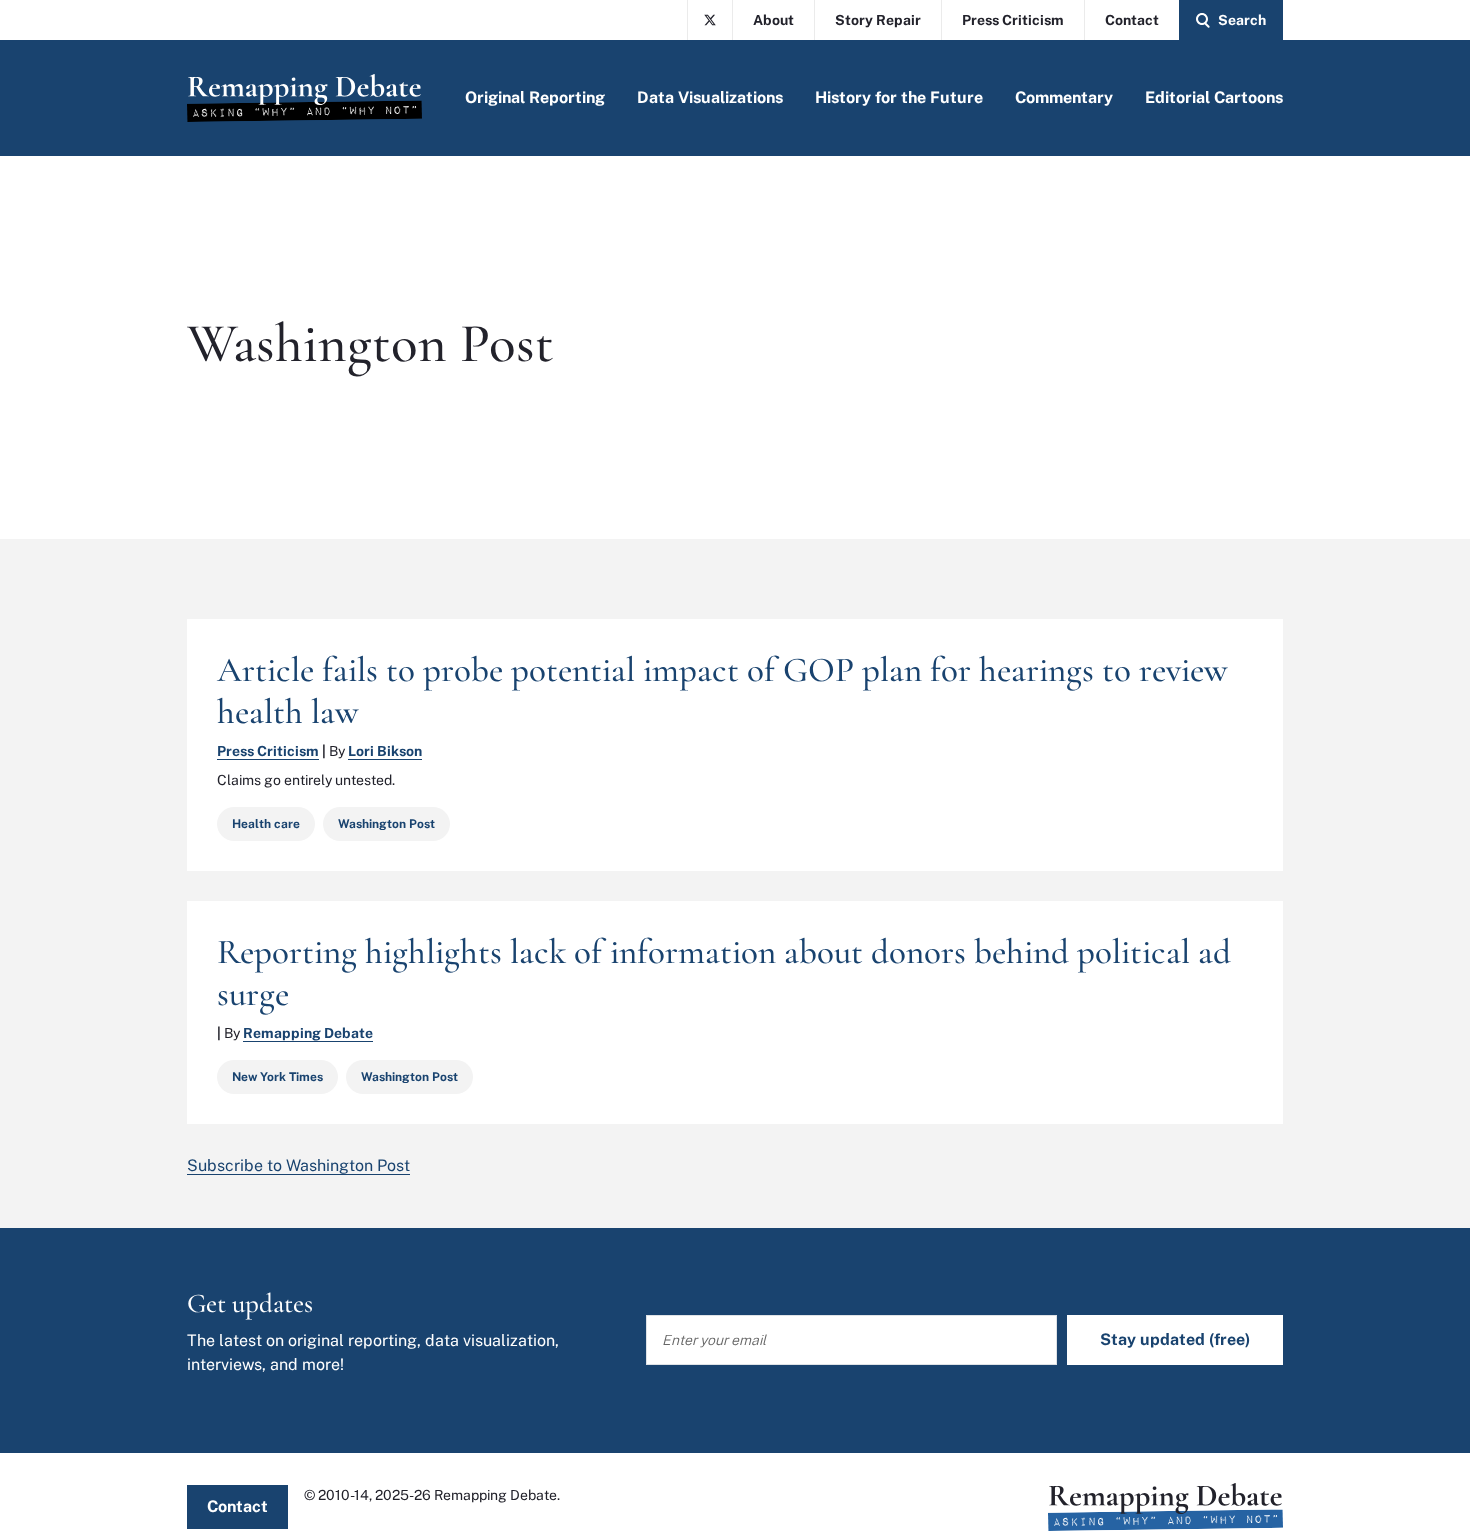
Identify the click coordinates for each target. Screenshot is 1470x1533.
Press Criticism (1013, 20)
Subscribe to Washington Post (298, 1165)
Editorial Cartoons (1214, 97)
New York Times (277, 1077)
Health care (266, 824)
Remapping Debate (308, 1033)
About (773, 20)
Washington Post (386, 824)
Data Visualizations (710, 97)
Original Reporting (535, 97)
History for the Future (899, 97)
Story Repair (878, 20)
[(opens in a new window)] (710, 20)
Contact (1132, 20)
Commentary (1064, 97)
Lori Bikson (385, 751)
